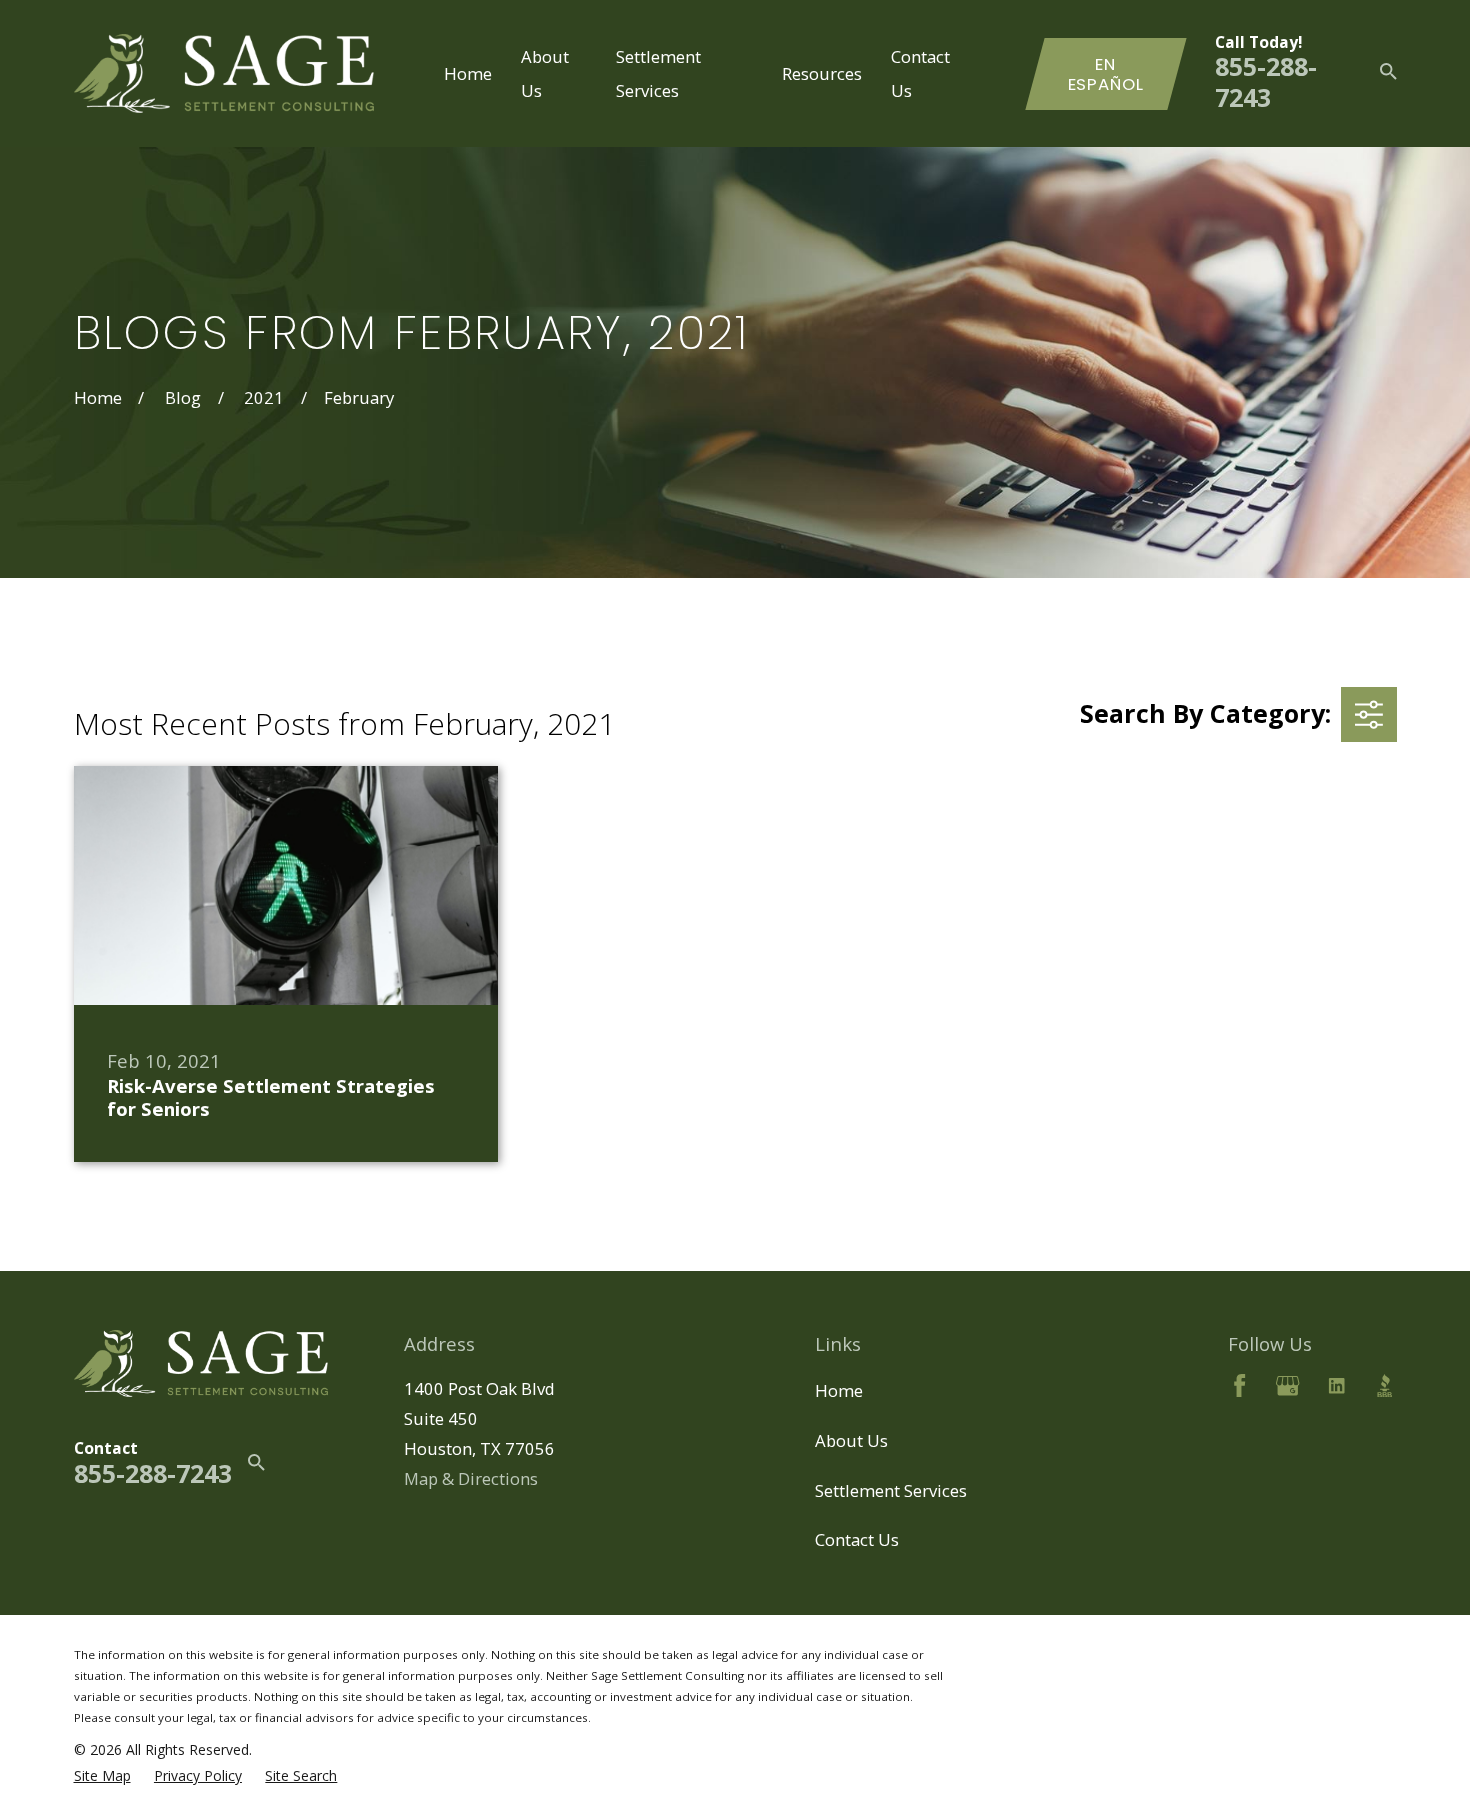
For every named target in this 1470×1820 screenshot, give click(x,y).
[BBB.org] (1384, 1385)
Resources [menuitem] (822, 73)
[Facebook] (1239, 1385)
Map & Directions (471, 1478)
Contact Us (857, 1539)
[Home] (224, 73)
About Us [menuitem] (545, 73)
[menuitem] (102, 1776)
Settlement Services (891, 1490)
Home (839, 1390)
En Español (1106, 74)
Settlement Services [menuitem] (658, 73)
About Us (851, 1440)
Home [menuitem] (468, 73)
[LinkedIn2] (1336, 1385)
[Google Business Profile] (1287, 1385)
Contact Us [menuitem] (920, 73)
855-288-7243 (1266, 81)
